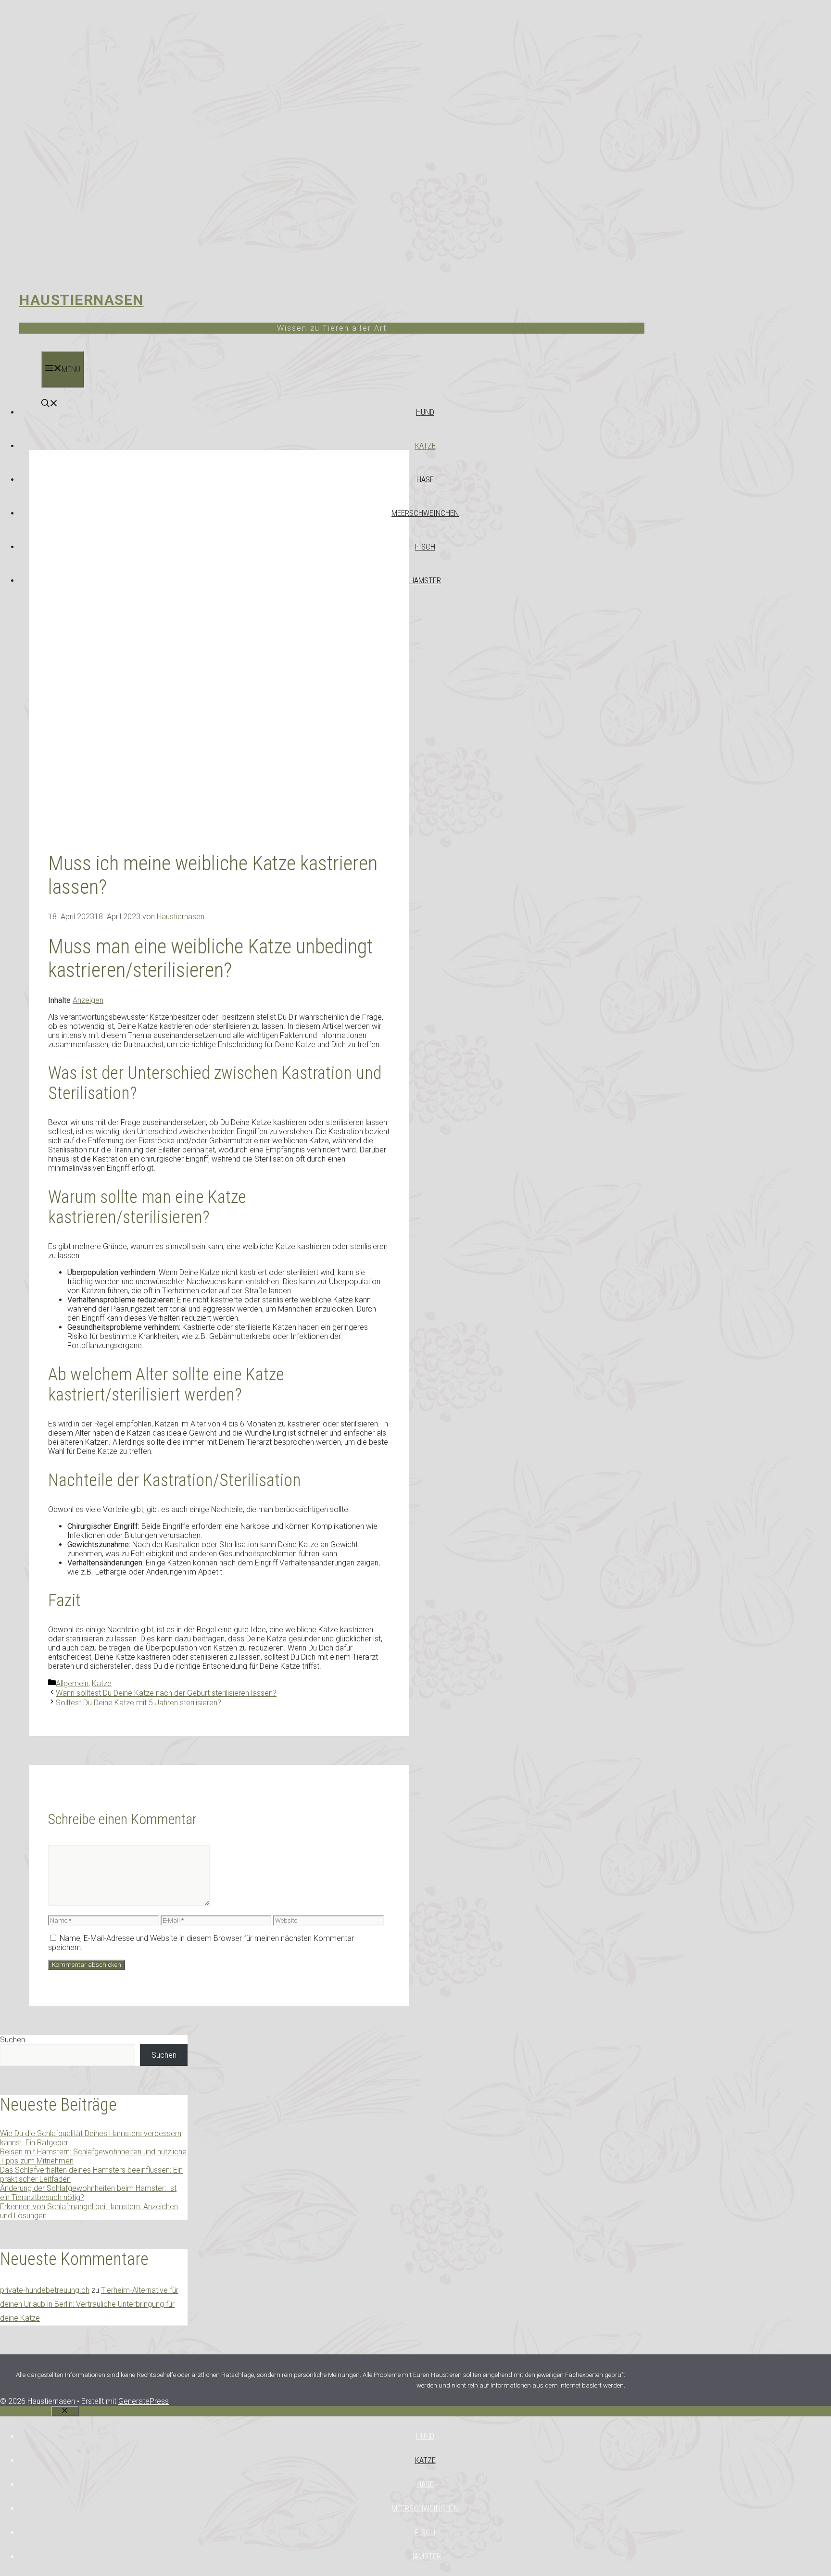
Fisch (425, 547)
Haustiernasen (82, 300)
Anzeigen (88, 1000)
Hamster (425, 580)
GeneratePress (144, 2401)
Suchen (13, 2040)
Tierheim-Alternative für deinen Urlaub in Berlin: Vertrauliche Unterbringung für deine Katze (89, 2304)
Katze (425, 446)
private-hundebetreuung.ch (45, 2290)
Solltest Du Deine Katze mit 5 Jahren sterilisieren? (138, 1703)
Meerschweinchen (425, 513)
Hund (425, 412)
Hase (425, 479)
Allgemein (72, 1683)
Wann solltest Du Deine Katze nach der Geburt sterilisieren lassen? (166, 1693)
